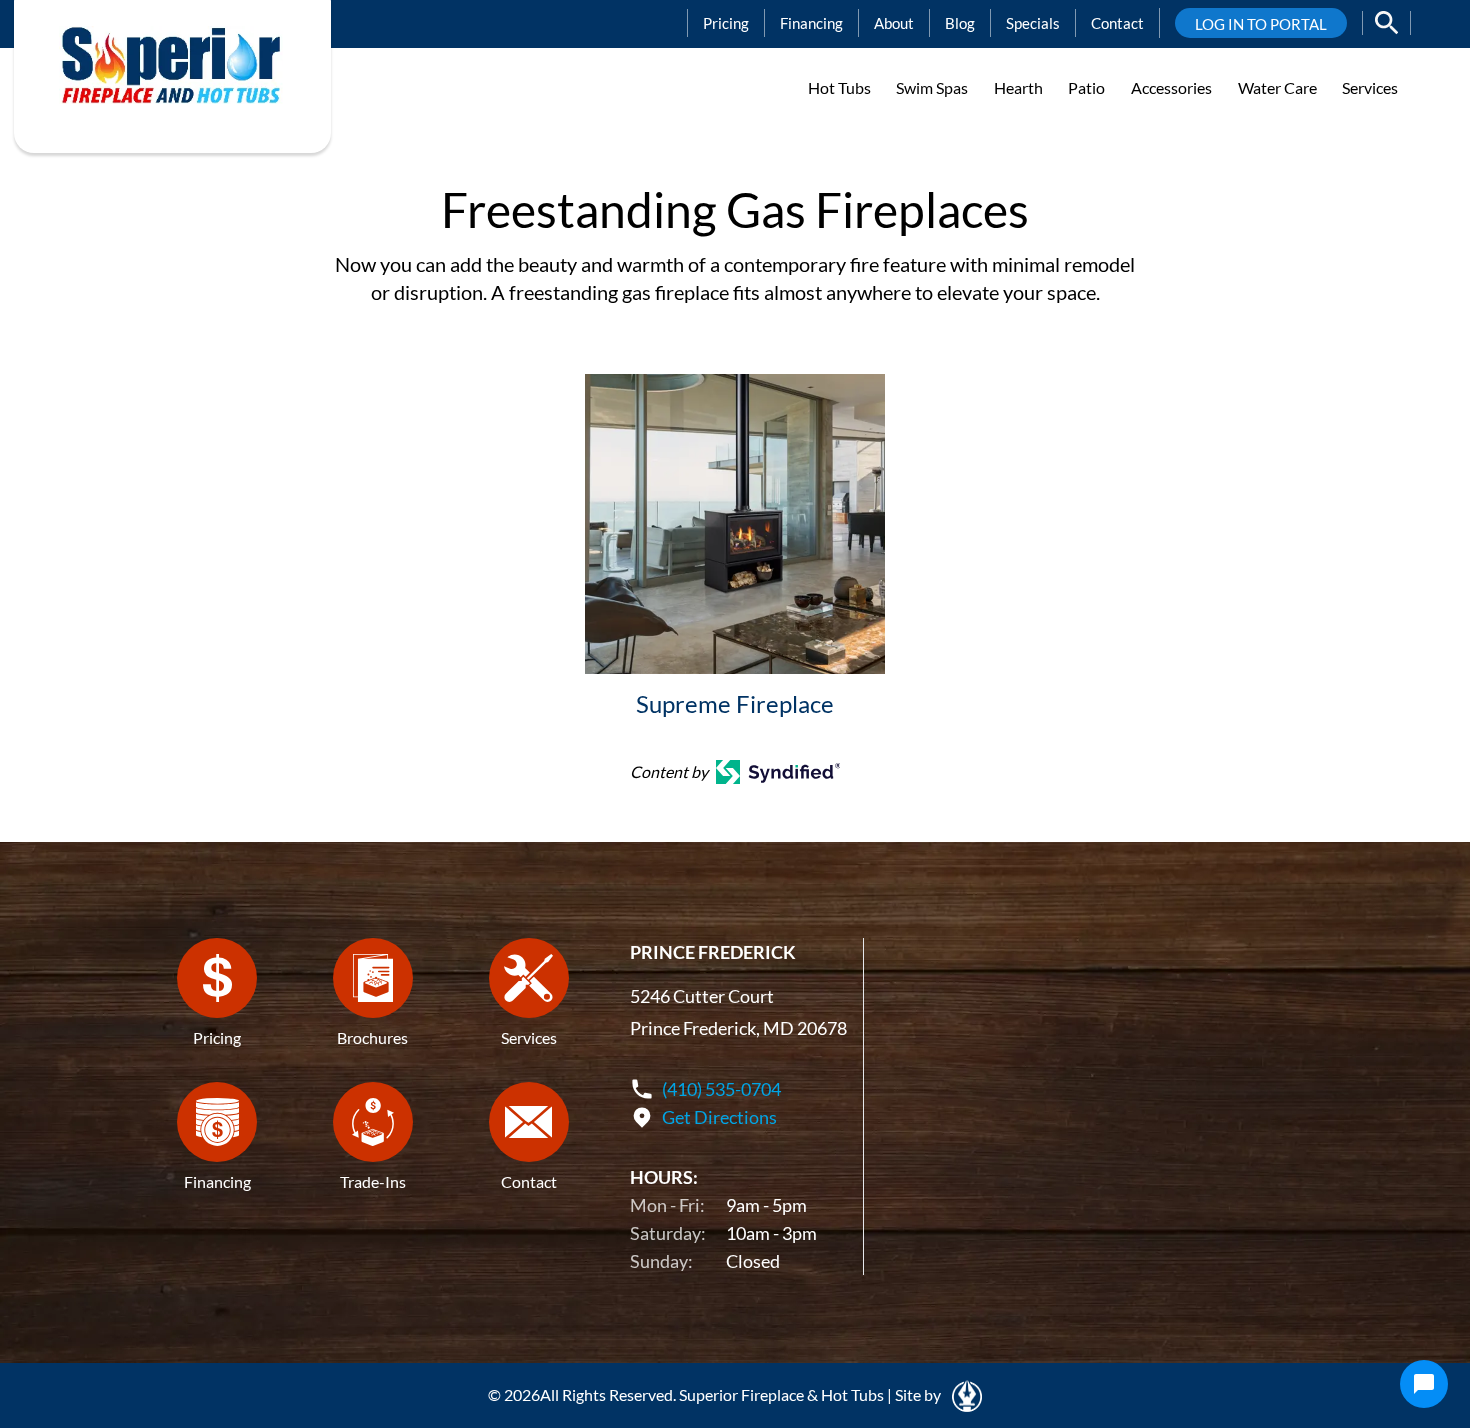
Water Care (1277, 87)
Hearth (1018, 87)
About (894, 23)
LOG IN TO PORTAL (1261, 24)
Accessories (1171, 87)
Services (1370, 87)
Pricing (726, 23)
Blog (960, 23)
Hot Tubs (839, 87)
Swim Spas (932, 87)
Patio (1086, 87)
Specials (1033, 23)
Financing (811, 23)
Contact (1117, 23)
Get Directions (719, 1117)
